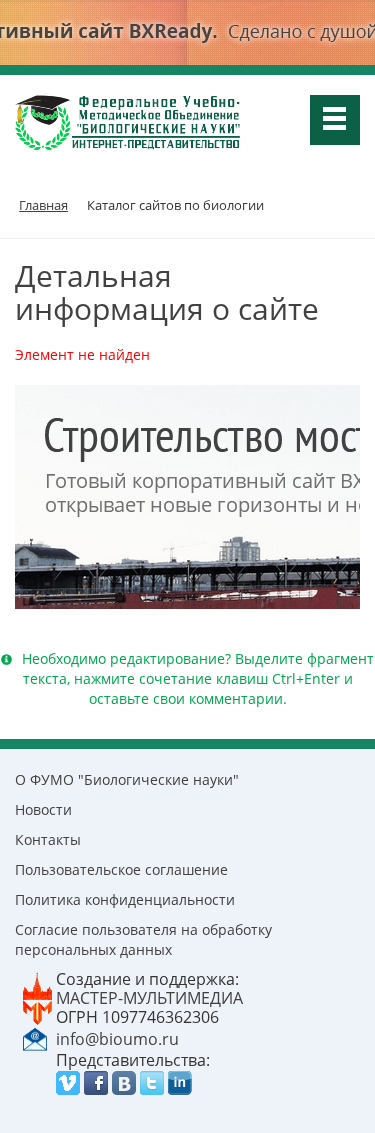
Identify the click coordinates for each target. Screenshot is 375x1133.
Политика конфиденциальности (125, 899)
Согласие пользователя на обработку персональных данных (143, 939)
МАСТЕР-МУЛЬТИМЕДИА (149, 998)
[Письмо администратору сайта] (35, 1038)
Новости (43, 809)
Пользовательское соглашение (121, 869)
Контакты (48, 839)
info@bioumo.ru (117, 1039)
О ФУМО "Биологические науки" (127, 779)
